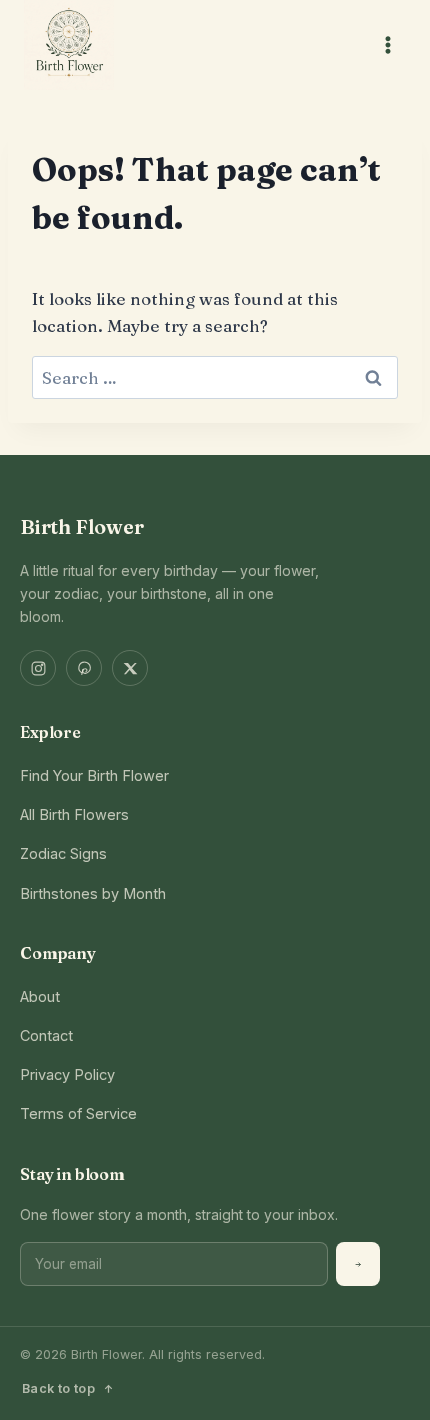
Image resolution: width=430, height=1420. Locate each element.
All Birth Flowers (74, 814)
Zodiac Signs (63, 853)
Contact (46, 1035)
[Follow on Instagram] (38, 668)
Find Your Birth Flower (94, 775)
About (40, 996)
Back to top (58, 1388)
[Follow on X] (130, 668)
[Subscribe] (358, 1264)
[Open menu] (387, 44)
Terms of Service (78, 1113)
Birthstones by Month (93, 893)
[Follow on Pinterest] (84, 668)
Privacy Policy (67, 1074)
